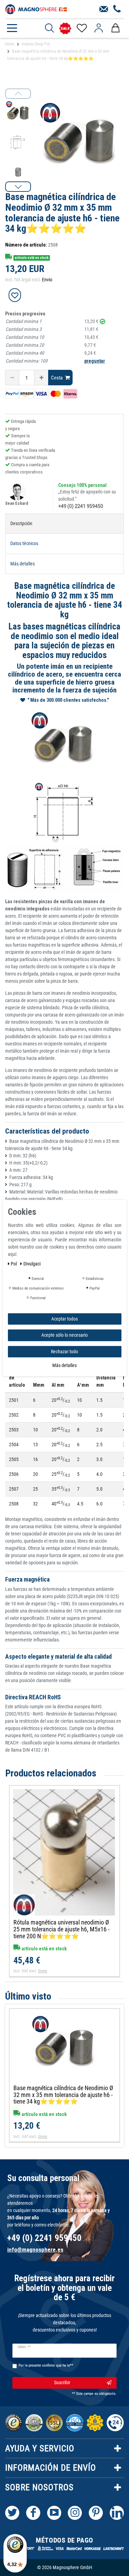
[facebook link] (33, 2513)
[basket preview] (115, 28)
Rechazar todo (64, 1351)
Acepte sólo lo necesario (64, 1335)
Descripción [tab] (21, 523)
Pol (14, 1263)
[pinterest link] (96, 2513)
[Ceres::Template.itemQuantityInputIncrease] (41, 378)
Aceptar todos (64, 1318)
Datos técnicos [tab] (24, 543)
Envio (47, 280)
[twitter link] (12, 2513)
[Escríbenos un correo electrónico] (104, 9)
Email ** (24, 2347)
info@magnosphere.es (35, 2250)
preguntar (95, 361)
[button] (18, 187)
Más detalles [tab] (23, 564)
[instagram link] (75, 2513)
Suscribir (62, 2382)
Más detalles (64, 1365)
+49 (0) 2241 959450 (81, 506)
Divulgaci (32, 1263)
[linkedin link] (117, 2513)
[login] (99, 28)
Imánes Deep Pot (36, 44)
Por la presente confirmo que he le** (46, 2365)
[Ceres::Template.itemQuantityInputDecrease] (12, 378)
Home (10, 44)
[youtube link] (54, 2513)
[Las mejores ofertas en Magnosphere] (65, 28)
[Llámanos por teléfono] (117, 9)
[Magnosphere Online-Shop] (36, 9)
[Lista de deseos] (81, 28)
